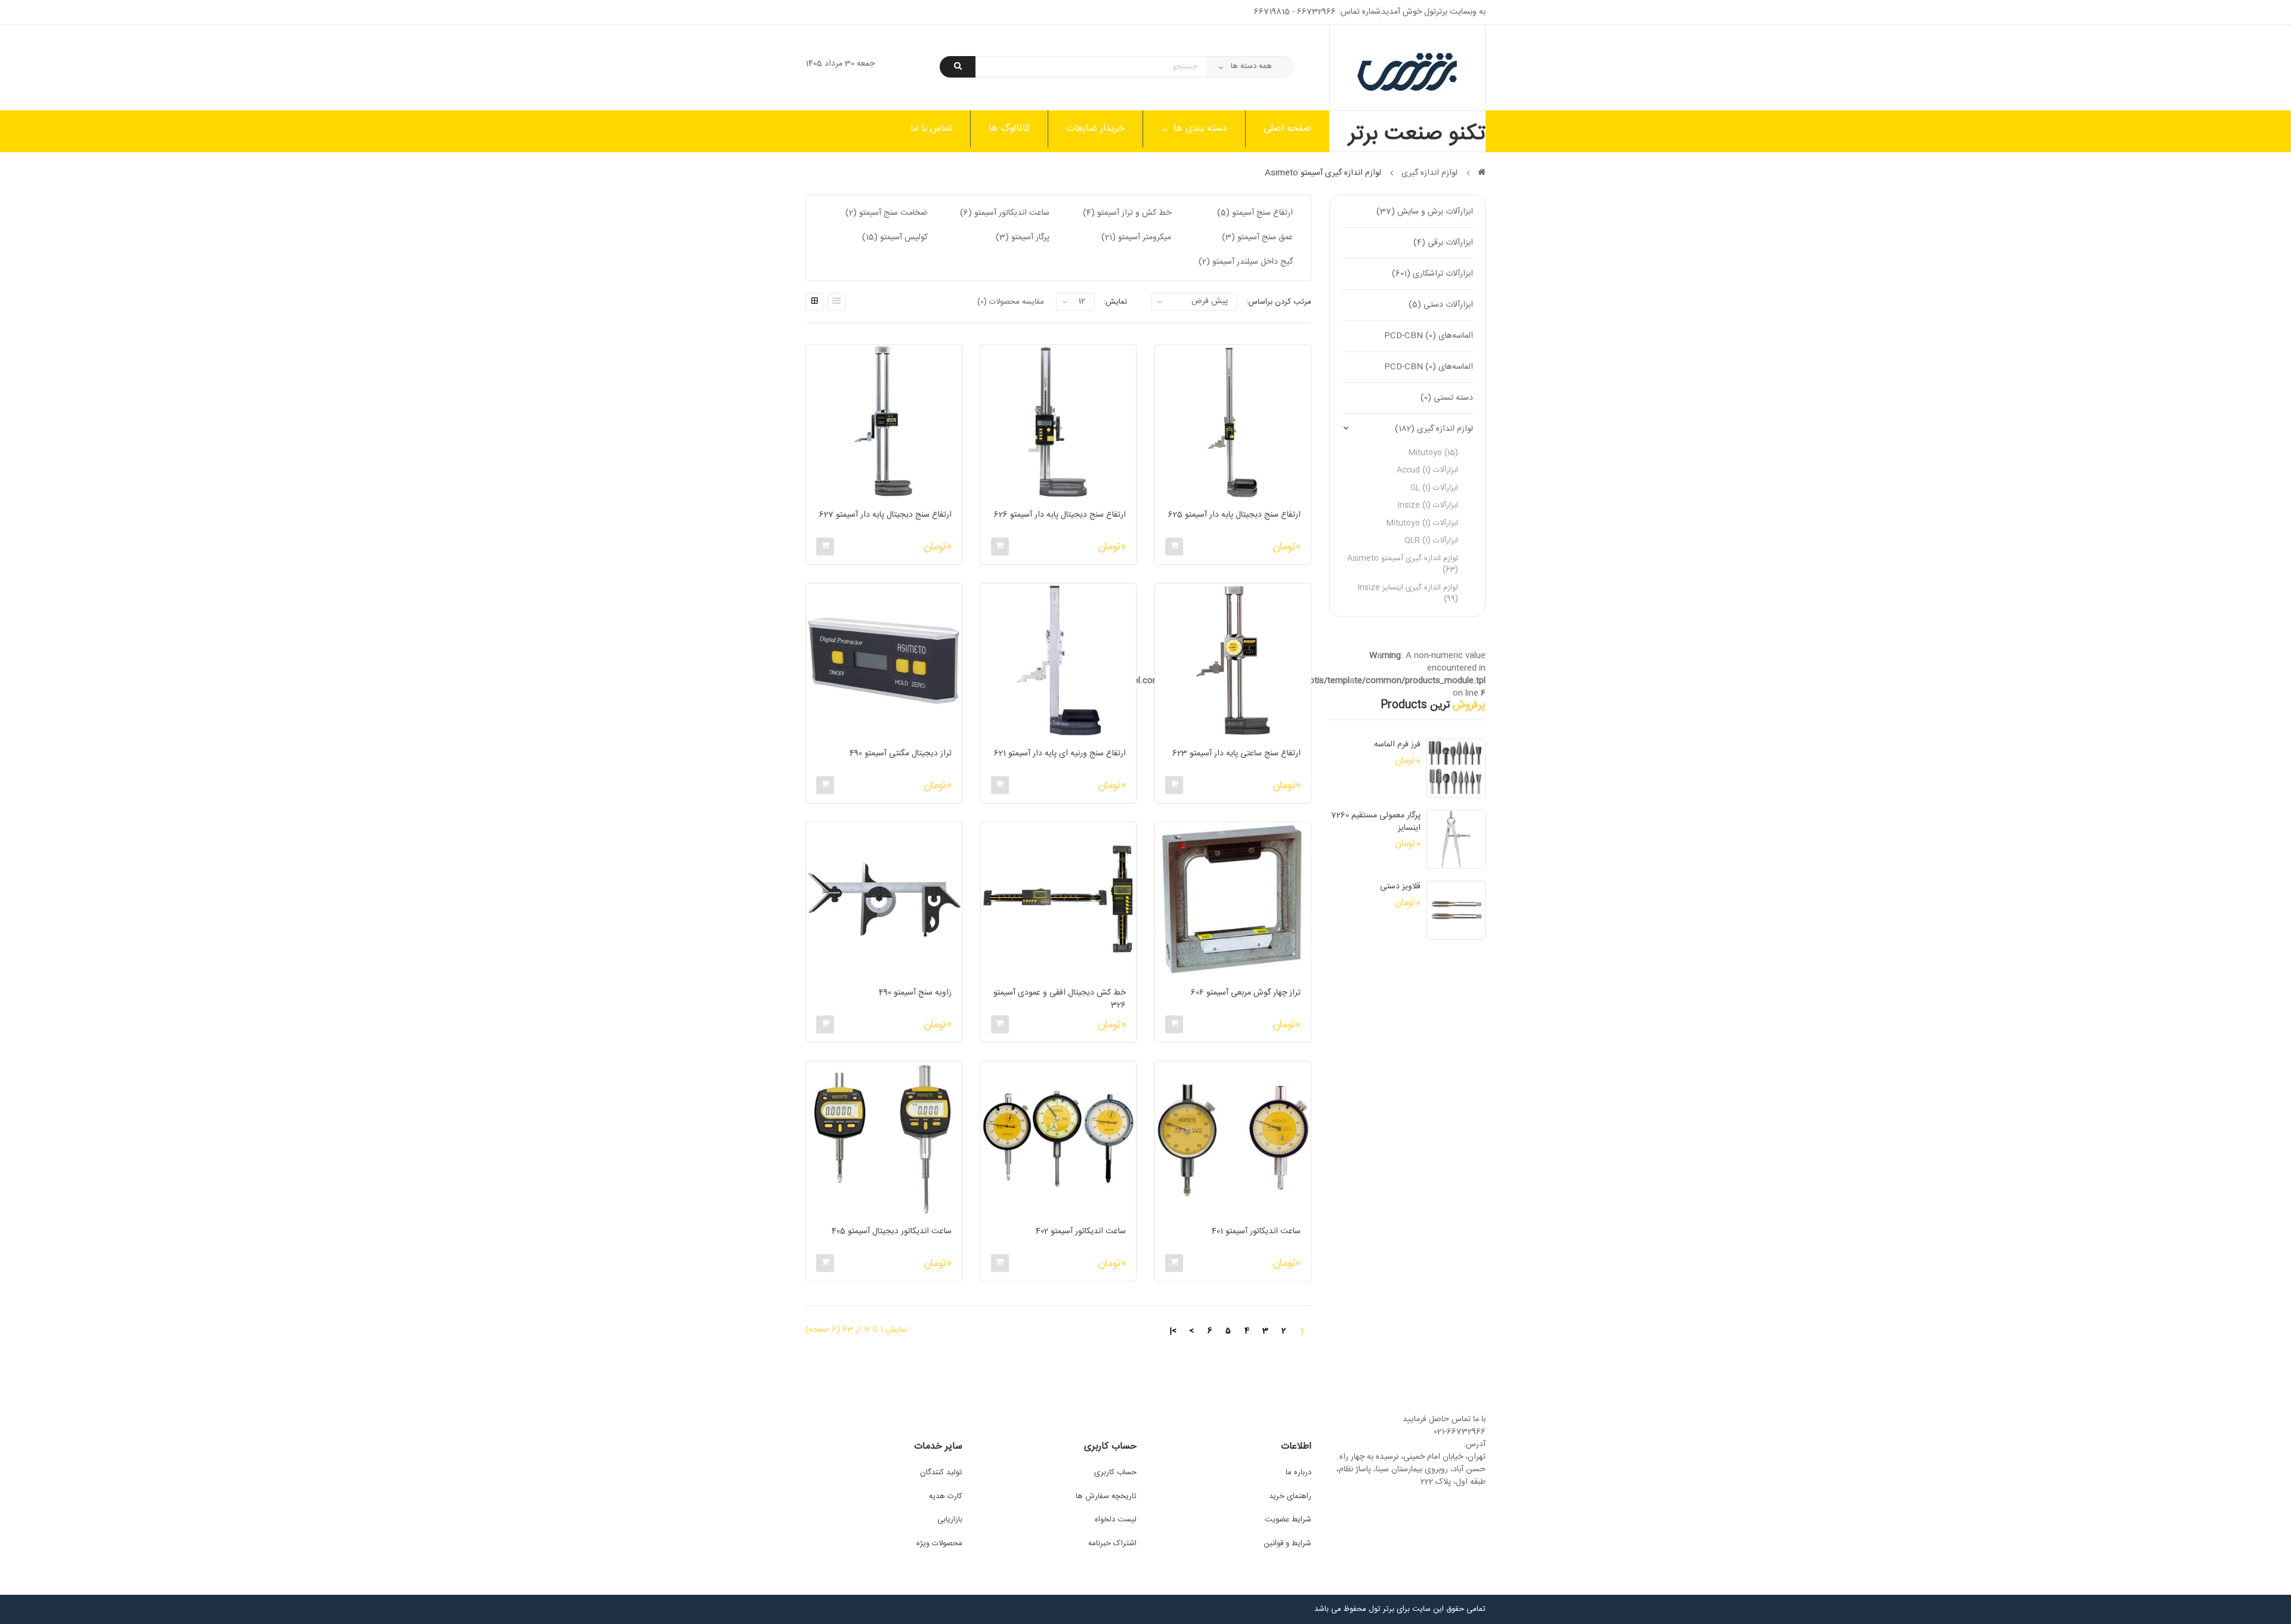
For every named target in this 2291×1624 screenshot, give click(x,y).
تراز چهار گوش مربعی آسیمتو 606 (1245, 993)
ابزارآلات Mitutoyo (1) (1422, 523)
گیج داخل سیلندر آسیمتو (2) (1246, 262)
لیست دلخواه (1116, 1520)
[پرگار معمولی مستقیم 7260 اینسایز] (1456, 839)
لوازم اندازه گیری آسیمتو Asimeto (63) (1403, 564)
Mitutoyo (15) (1433, 453)
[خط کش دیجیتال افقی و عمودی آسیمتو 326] (1058, 900)
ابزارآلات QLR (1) (1431, 541)
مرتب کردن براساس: (1279, 302)
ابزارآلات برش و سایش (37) (1425, 212)
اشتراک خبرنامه (1112, 1543)
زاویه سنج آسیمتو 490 (915, 993)
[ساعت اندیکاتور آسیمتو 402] (1058, 1139)
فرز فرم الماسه (1397, 745)
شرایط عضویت (1288, 1520)
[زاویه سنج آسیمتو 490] (884, 900)
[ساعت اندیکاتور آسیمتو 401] (1233, 1139)
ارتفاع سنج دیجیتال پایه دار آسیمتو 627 (885, 515)
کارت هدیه (946, 1496)
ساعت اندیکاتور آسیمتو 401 (1256, 1232)
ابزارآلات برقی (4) (1443, 243)
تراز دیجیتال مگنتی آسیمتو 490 (900, 754)
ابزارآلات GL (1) (1434, 488)
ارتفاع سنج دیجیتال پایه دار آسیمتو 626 (1060, 515)
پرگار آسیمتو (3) (1023, 237)
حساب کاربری (1115, 1472)
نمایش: (1115, 302)
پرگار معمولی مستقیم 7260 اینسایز (1376, 822)
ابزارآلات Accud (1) (1427, 470)
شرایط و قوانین (1287, 1543)
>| (1173, 1331)
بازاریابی (950, 1520)
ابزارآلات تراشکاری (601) (1432, 274)
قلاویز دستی (1400, 887)
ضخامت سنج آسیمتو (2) (887, 213)
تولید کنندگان (941, 1472)
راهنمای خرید (1290, 1496)
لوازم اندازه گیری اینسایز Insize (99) (1408, 594)
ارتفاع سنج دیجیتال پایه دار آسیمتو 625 (1234, 515)
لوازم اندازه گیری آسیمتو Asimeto (1323, 173)
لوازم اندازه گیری (1429, 173)
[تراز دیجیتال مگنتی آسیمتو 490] (884, 661)
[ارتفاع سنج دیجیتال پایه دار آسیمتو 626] (1058, 422)
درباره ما (1299, 1472)
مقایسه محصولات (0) (1011, 302)
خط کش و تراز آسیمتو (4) (1127, 213)
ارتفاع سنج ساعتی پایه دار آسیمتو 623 (1236, 754)
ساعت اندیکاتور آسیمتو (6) (1005, 213)
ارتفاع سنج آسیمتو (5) (1255, 213)
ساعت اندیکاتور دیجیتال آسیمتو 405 (891, 1232)
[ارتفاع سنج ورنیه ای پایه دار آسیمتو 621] (1058, 661)
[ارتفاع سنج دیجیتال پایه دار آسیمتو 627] (884, 422)
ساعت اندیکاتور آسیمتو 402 (1081, 1232)
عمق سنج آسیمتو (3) (1257, 237)
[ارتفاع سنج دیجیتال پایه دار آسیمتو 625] (1233, 422)
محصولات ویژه (939, 1543)
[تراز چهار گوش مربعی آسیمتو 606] (1233, 900)
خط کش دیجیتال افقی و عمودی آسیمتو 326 (1060, 999)
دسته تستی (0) (1447, 398)
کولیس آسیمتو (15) (895, 237)
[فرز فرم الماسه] (1456, 768)
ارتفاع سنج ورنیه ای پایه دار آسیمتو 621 (1060, 754)
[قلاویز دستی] (1456, 910)
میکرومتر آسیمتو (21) (1136, 237)
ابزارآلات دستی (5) (1441, 305)
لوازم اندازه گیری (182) (1434, 429)
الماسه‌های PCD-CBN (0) (1429, 336)
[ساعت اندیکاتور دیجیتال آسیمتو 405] (884, 1139)
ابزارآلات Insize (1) (1428, 505)
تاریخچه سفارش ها (1106, 1496)
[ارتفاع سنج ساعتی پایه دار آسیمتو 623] (1233, 661)
